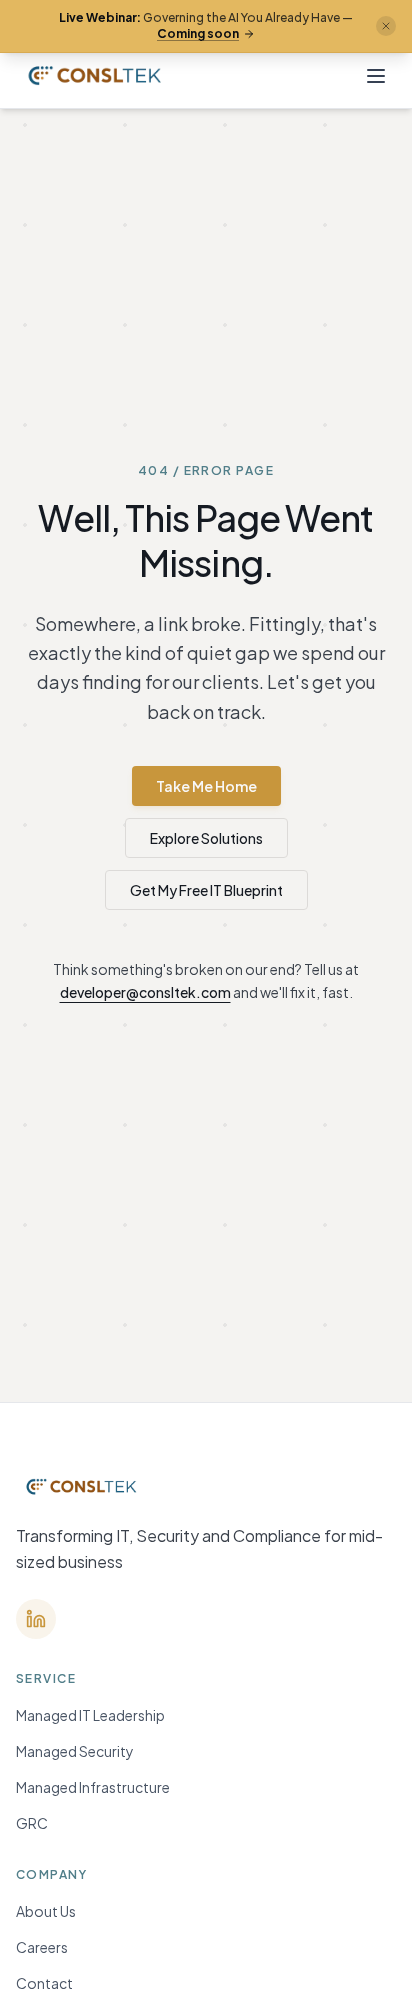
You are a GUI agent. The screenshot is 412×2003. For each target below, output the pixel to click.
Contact (44, 1983)
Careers (42, 1947)
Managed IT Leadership (90, 1715)
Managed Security (75, 1751)
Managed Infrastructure (93, 1787)
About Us (46, 1911)
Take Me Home (206, 786)
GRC (32, 1823)
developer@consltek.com (145, 992)
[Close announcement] (386, 26)
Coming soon (198, 33)
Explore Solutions (206, 838)
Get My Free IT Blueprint (206, 890)
